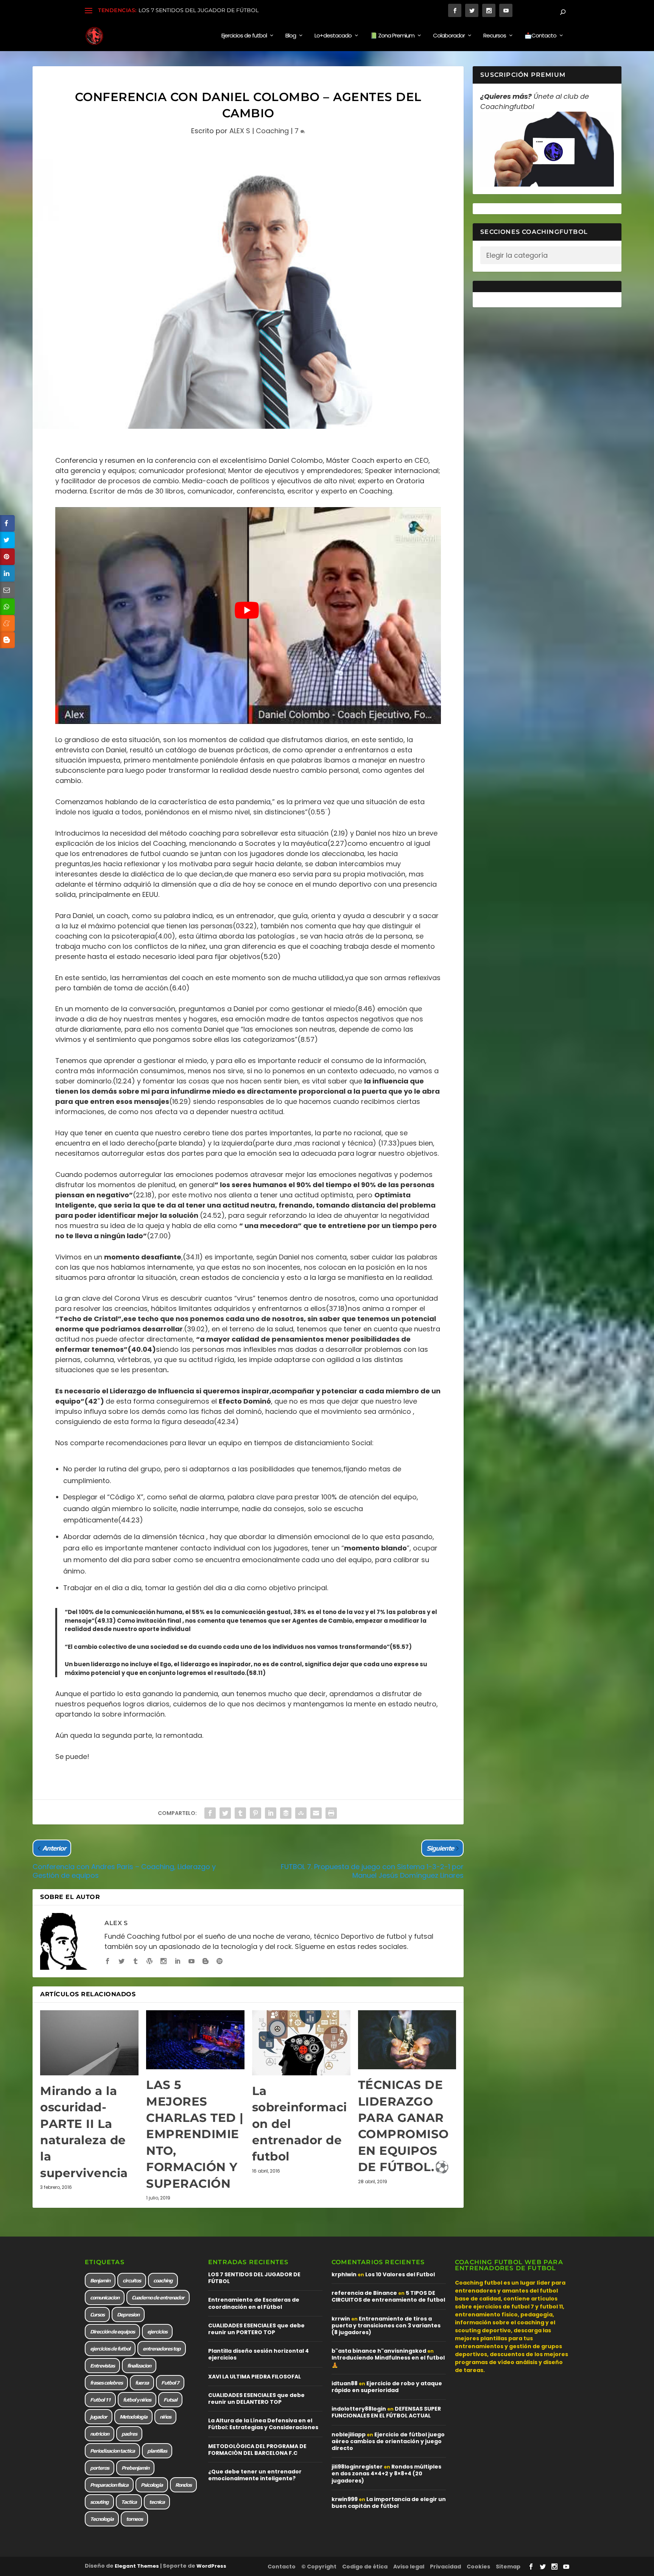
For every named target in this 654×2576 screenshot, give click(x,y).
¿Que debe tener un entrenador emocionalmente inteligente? (255, 2475)
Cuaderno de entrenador (158, 2297)
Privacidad (445, 2567)
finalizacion (139, 2366)
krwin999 (345, 2499)
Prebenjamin (135, 2468)
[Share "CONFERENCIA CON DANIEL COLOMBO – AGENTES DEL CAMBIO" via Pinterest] (255, 1813)
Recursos (495, 36)
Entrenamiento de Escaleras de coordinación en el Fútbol (254, 2303)
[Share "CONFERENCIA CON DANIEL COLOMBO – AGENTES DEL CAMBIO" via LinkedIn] (271, 1813)
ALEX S (240, 131)
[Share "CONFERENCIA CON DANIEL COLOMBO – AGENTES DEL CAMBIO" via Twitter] (225, 1813)
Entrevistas (102, 2366)
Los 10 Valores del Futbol (400, 2274)
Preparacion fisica (109, 2485)
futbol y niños (137, 2400)
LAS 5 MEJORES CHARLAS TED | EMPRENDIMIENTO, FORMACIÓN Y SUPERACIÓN (195, 2134)
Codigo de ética (365, 2567)
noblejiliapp (349, 2434)
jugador (99, 2417)
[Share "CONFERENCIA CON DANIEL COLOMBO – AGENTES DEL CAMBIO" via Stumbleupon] (301, 1813)
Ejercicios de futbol (244, 36)
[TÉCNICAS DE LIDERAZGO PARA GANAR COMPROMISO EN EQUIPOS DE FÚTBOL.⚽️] (407, 2040)
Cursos (97, 2315)
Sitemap (508, 2567)
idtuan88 (345, 2383)
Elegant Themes (137, 2566)
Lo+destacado (333, 36)
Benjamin (100, 2280)
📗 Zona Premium (392, 36)
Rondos (183, 2485)
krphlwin (344, 2274)
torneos (134, 2519)
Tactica (129, 2502)
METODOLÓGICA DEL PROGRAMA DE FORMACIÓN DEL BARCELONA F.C (257, 2450)
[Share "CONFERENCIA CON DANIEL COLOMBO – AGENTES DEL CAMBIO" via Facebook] (210, 1813)
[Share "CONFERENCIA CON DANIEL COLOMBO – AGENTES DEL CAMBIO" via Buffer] (286, 1813)
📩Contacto (540, 36)
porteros (100, 2468)
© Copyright (319, 2567)
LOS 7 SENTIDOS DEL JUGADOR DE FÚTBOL (199, 10)
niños (165, 2417)
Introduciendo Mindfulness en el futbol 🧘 (388, 2361)
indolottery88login (359, 2409)
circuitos (132, 2280)
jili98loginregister (357, 2467)
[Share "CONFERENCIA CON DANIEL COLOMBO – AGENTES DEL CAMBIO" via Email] (316, 1813)
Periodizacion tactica (112, 2451)
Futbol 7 (170, 2383)
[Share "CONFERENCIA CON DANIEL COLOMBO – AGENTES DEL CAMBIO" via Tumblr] (240, 1813)
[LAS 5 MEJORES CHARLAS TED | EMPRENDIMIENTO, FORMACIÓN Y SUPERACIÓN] (195, 2040)
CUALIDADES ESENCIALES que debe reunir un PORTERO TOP (256, 2329)
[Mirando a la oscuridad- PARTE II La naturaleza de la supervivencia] (89, 2043)
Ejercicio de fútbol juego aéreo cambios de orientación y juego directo (388, 2441)
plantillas (157, 2451)
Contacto (282, 2567)
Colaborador (449, 36)
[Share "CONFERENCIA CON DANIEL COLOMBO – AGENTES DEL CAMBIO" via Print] (331, 1813)
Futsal (170, 2400)
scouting (99, 2502)
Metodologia (133, 2417)
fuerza (142, 2383)
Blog (291, 36)
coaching (163, 2280)
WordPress (211, 2566)
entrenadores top (162, 2349)
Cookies (478, 2567)
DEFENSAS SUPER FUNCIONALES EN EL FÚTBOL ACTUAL (386, 2412)
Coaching (272, 131)
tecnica (157, 2502)
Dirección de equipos (112, 2332)
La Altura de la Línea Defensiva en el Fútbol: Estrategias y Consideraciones (263, 2424)
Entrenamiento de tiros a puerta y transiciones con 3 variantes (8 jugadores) (386, 2325)
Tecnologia (102, 2519)
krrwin (341, 2319)
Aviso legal (409, 2567)
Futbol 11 (100, 2400)
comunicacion (105, 2297)
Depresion (128, 2315)
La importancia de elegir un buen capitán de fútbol (389, 2503)
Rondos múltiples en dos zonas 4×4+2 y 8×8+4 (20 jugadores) (386, 2473)
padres (129, 2434)
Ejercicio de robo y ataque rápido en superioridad (387, 2387)
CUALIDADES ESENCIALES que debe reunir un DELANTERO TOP (256, 2399)
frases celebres (106, 2383)
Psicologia (152, 2485)
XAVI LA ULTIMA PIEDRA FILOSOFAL (255, 2377)
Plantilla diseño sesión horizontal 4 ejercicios (258, 2354)
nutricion (100, 2434)
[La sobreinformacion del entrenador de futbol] (301, 2043)
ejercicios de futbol (110, 2349)
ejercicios (157, 2332)
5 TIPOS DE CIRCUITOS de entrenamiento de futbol (388, 2296)
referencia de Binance (364, 2293)
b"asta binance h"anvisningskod (379, 2351)
